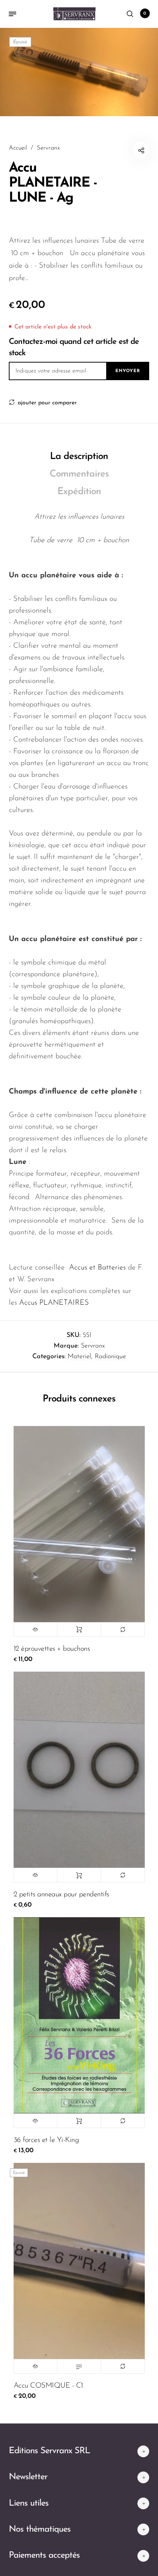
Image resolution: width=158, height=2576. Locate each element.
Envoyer (128, 371)
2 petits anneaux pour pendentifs (61, 1895)
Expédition (79, 492)
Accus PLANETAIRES (54, 1303)
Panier (145, 14)
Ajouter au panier (79, 1629)
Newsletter (28, 2477)
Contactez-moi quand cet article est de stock (74, 348)
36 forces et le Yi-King (46, 2140)
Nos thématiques (40, 2529)
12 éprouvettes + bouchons (52, 1649)
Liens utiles (29, 2503)
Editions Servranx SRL (49, 2451)
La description (79, 457)
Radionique (110, 1357)
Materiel (79, 1357)
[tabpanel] (79, 72)
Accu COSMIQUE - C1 (48, 2386)
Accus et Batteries (97, 1268)
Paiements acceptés (44, 2555)
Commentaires (79, 474)
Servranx (93, 1346)
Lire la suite (79, 2366)
